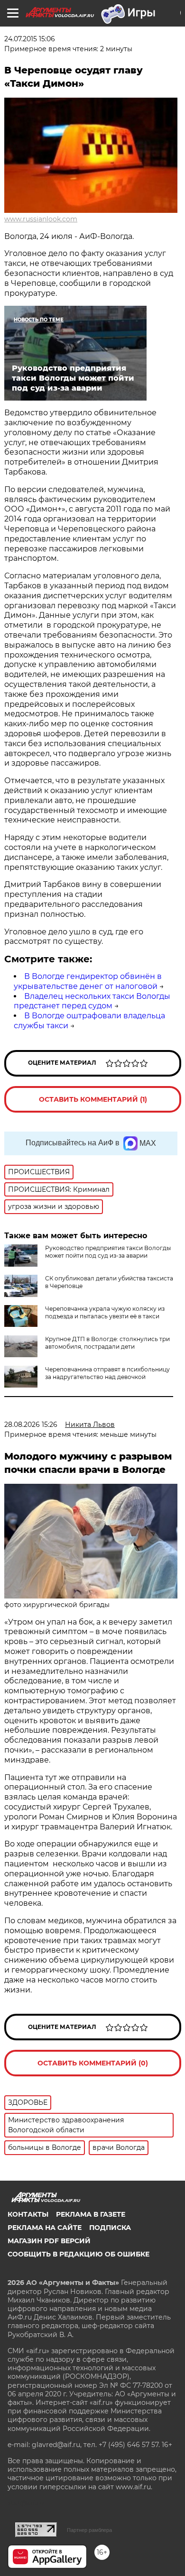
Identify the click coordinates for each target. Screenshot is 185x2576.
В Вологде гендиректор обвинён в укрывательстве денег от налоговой (88, 981)
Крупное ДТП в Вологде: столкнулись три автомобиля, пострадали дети (107, 1343)
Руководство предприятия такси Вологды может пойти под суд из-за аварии (108, 1252)
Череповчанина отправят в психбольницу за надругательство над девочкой (107, 1373)
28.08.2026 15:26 (31, 1425)
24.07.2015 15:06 (30, 39)
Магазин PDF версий (49, 2241)
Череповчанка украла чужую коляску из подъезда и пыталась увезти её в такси (105, 1312)
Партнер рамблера (89, 2530)
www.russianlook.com (41, 219)
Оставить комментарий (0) (93, 2063)
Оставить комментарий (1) (93, 1099)
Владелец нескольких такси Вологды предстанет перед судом (92, 1001)
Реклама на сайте (45, 2228)
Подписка (110, 2228)
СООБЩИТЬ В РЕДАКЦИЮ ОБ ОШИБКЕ (79, 2254)
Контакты (28, 2214)
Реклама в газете (91, 2214)
